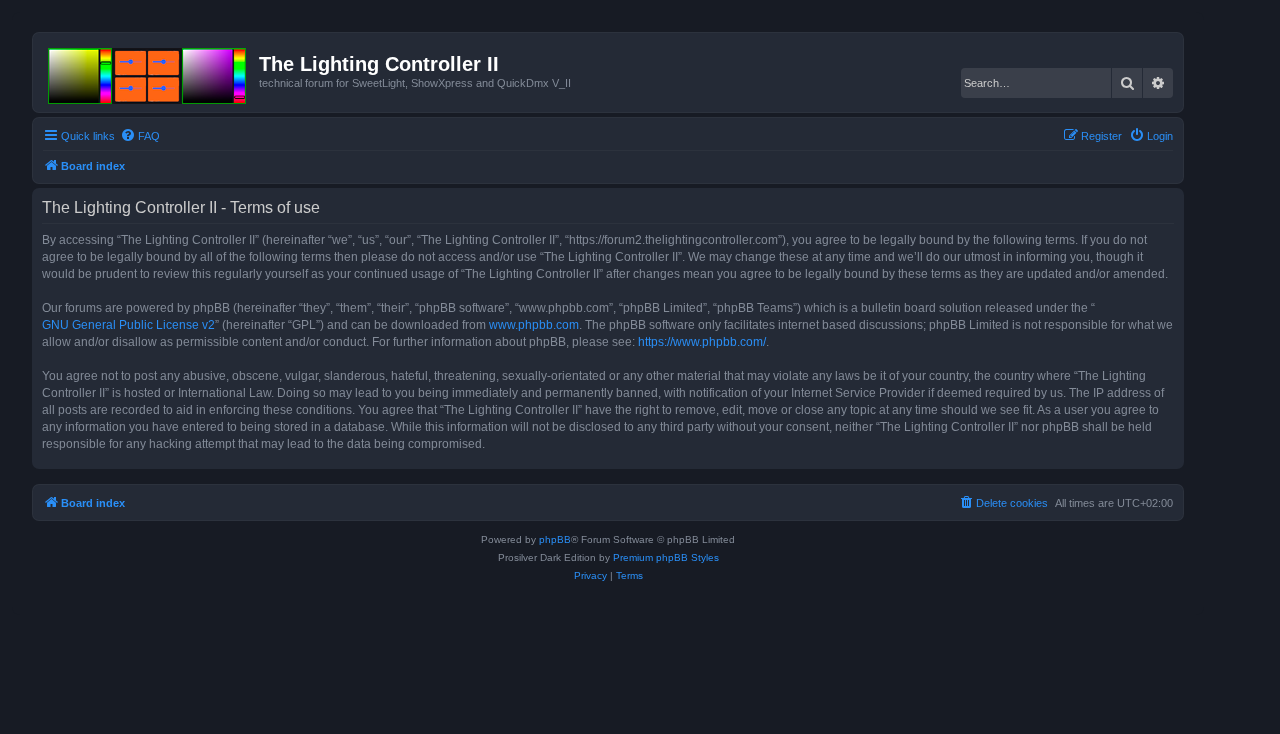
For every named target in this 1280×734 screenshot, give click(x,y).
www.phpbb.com (534, 325)
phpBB (555, 539)
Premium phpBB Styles (666, 557)
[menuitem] (140, 136)
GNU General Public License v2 (128, 325)
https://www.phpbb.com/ (702, 342)
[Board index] (148, 72)
